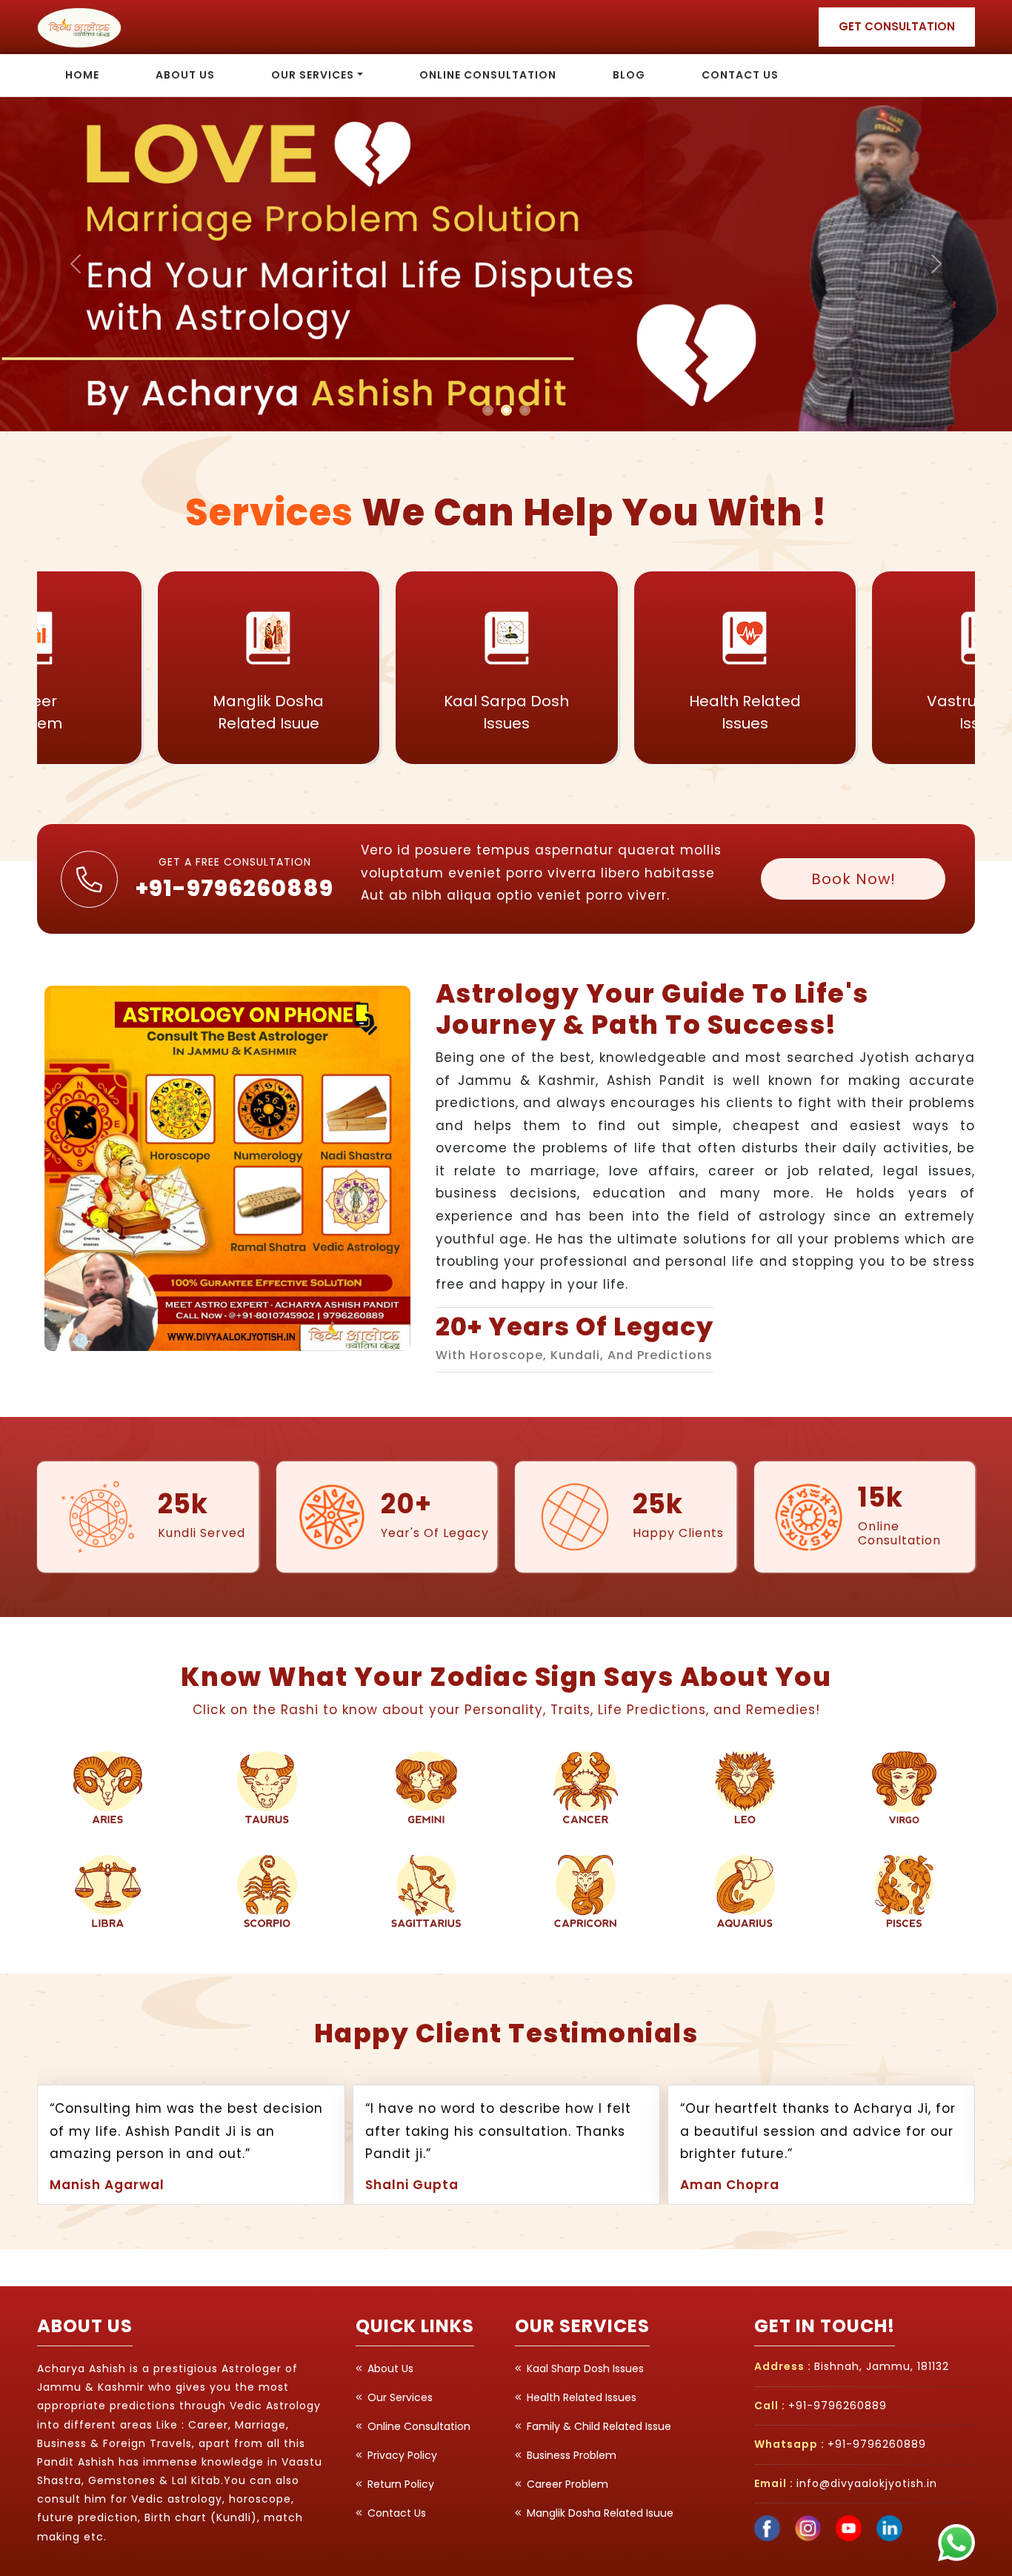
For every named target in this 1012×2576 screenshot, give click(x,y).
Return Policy (399, 2484)
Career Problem (566, 2484)
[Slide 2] (506, 410)
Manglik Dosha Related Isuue (599, 2513)
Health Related (506, 712)
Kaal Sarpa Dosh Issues (268, 712)
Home (82, 75)
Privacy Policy (401, 2455)
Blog (629, 75)
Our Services (399, 2397)
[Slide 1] (488, 410)
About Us (185, 75)
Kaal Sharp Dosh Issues (584, 2368)
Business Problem (570, 2455)
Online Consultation (488, 75)
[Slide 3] (525, 410)
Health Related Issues (580, 2397)
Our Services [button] (313, 75)
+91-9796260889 (234, 888)
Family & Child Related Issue (597, 2426)
